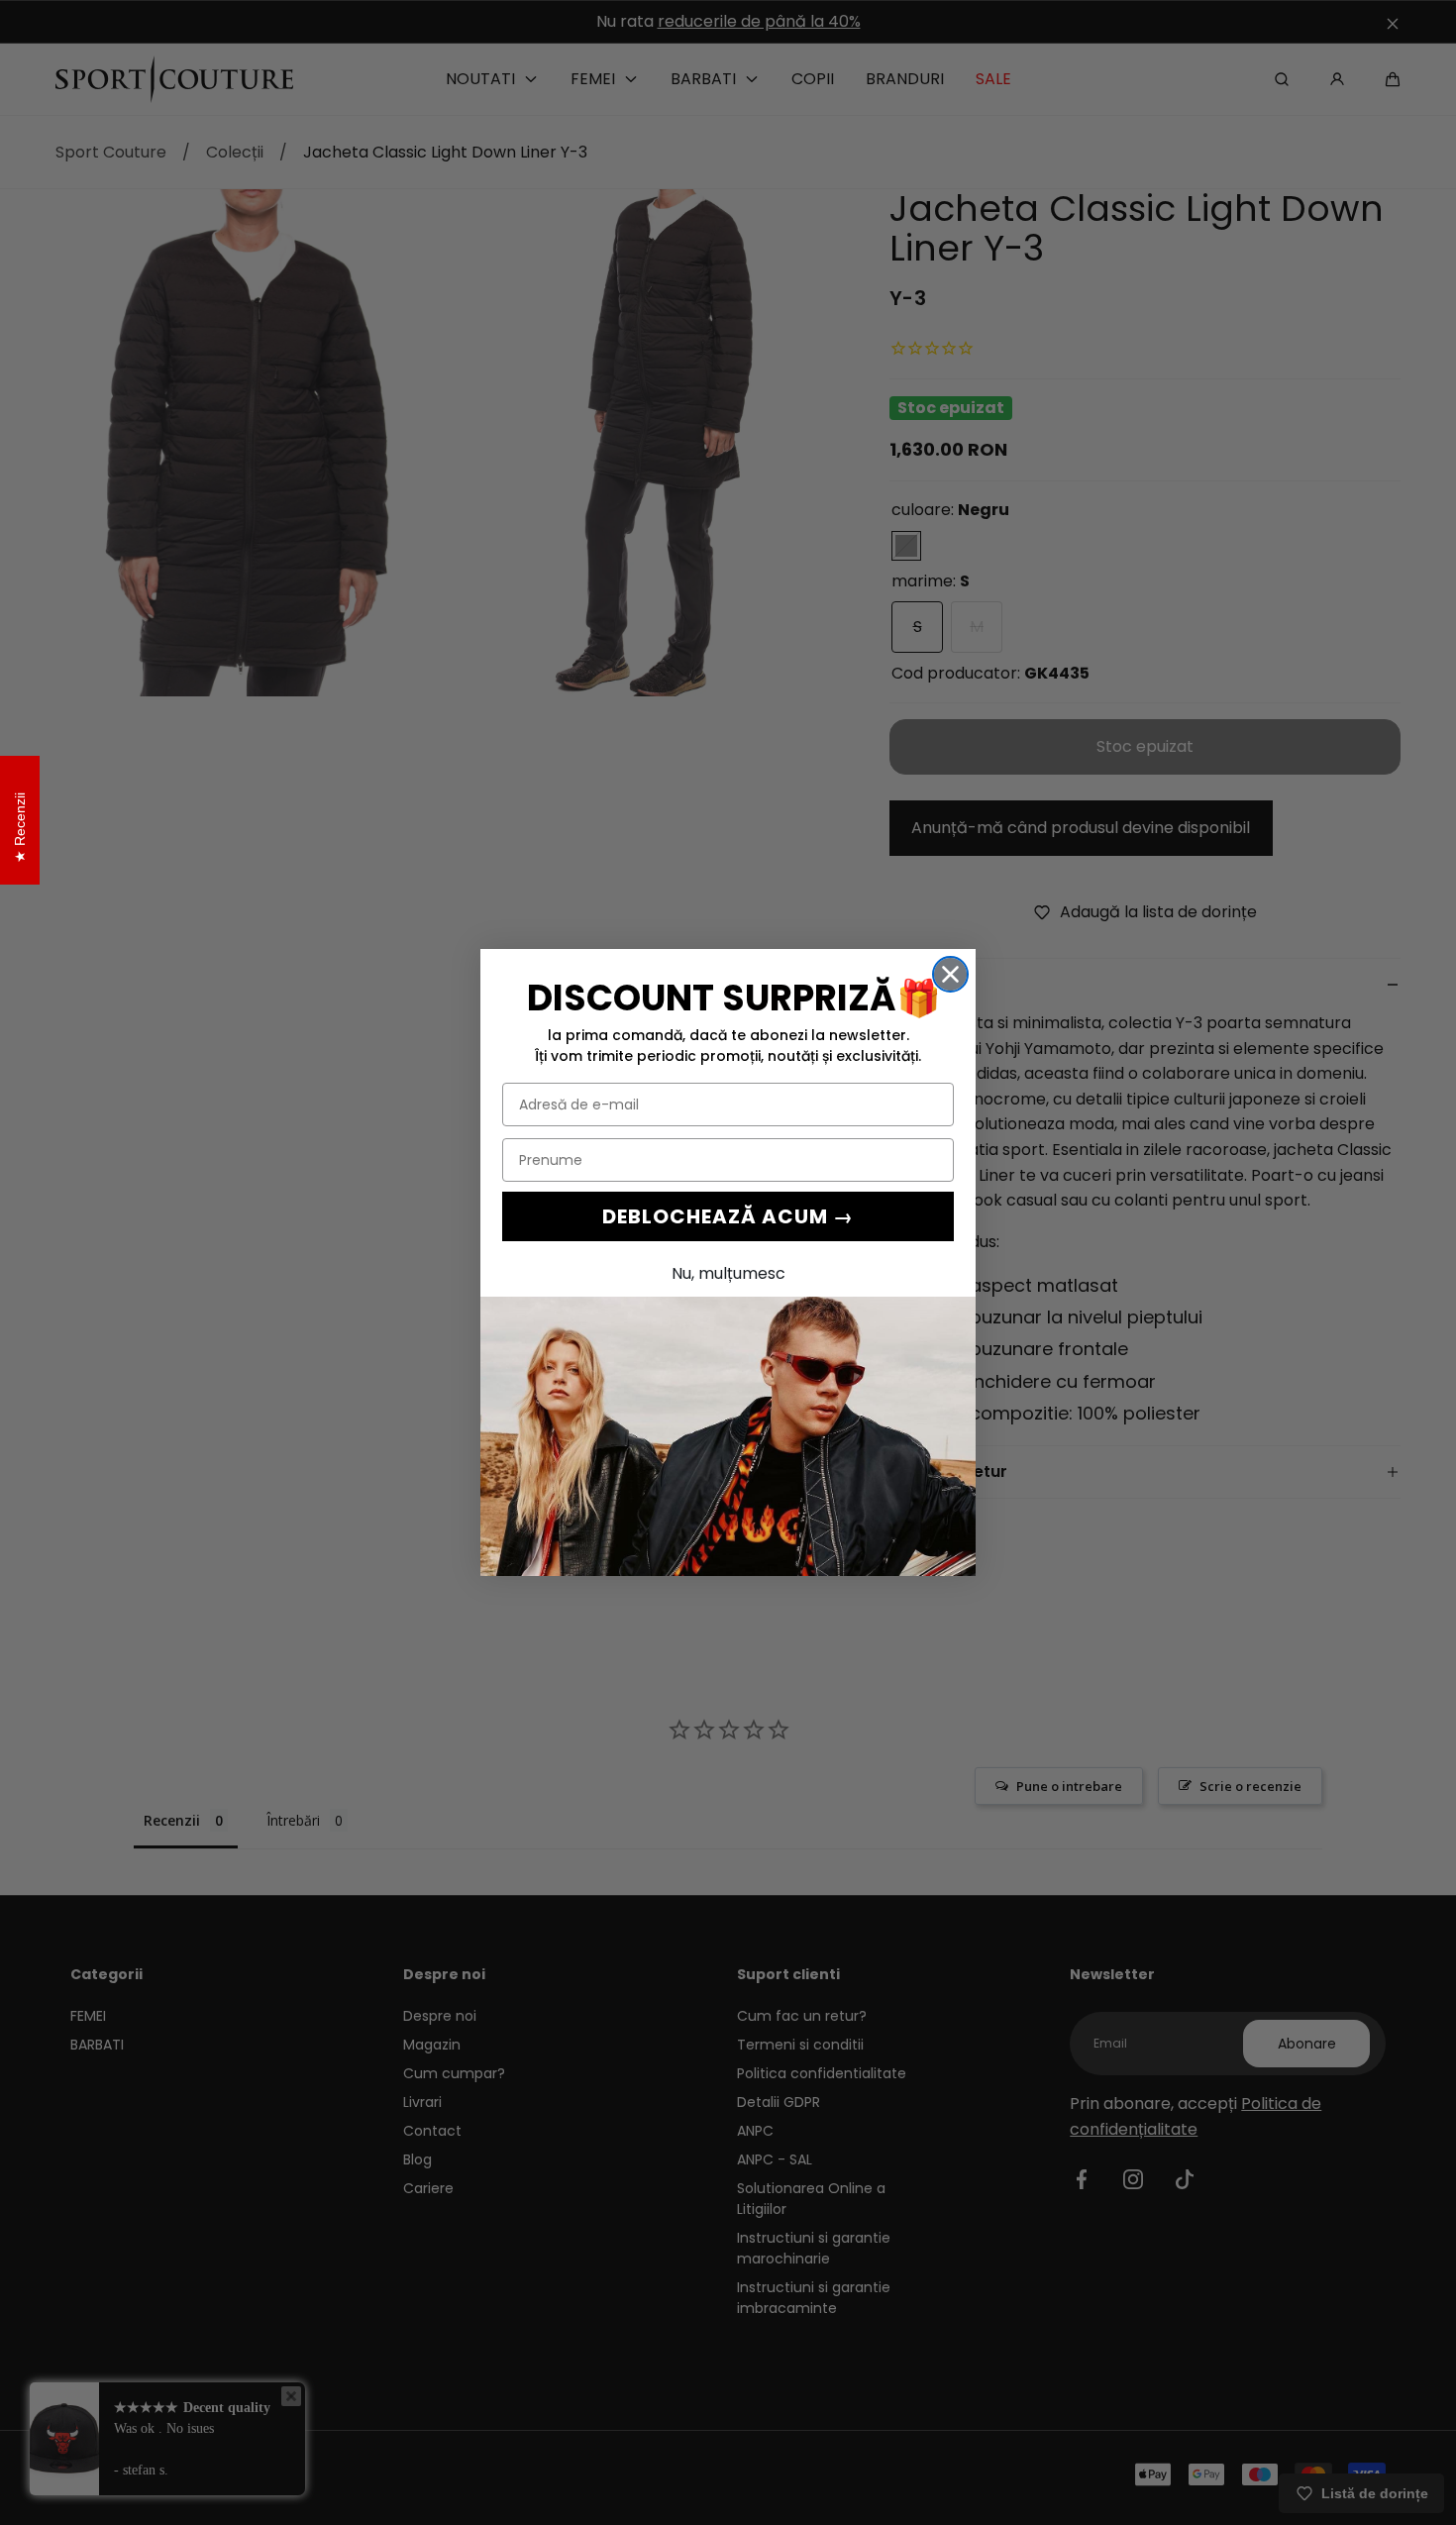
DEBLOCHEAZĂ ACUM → (728, 1216)
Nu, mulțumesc (728, 1273)
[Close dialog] (950, 974)
